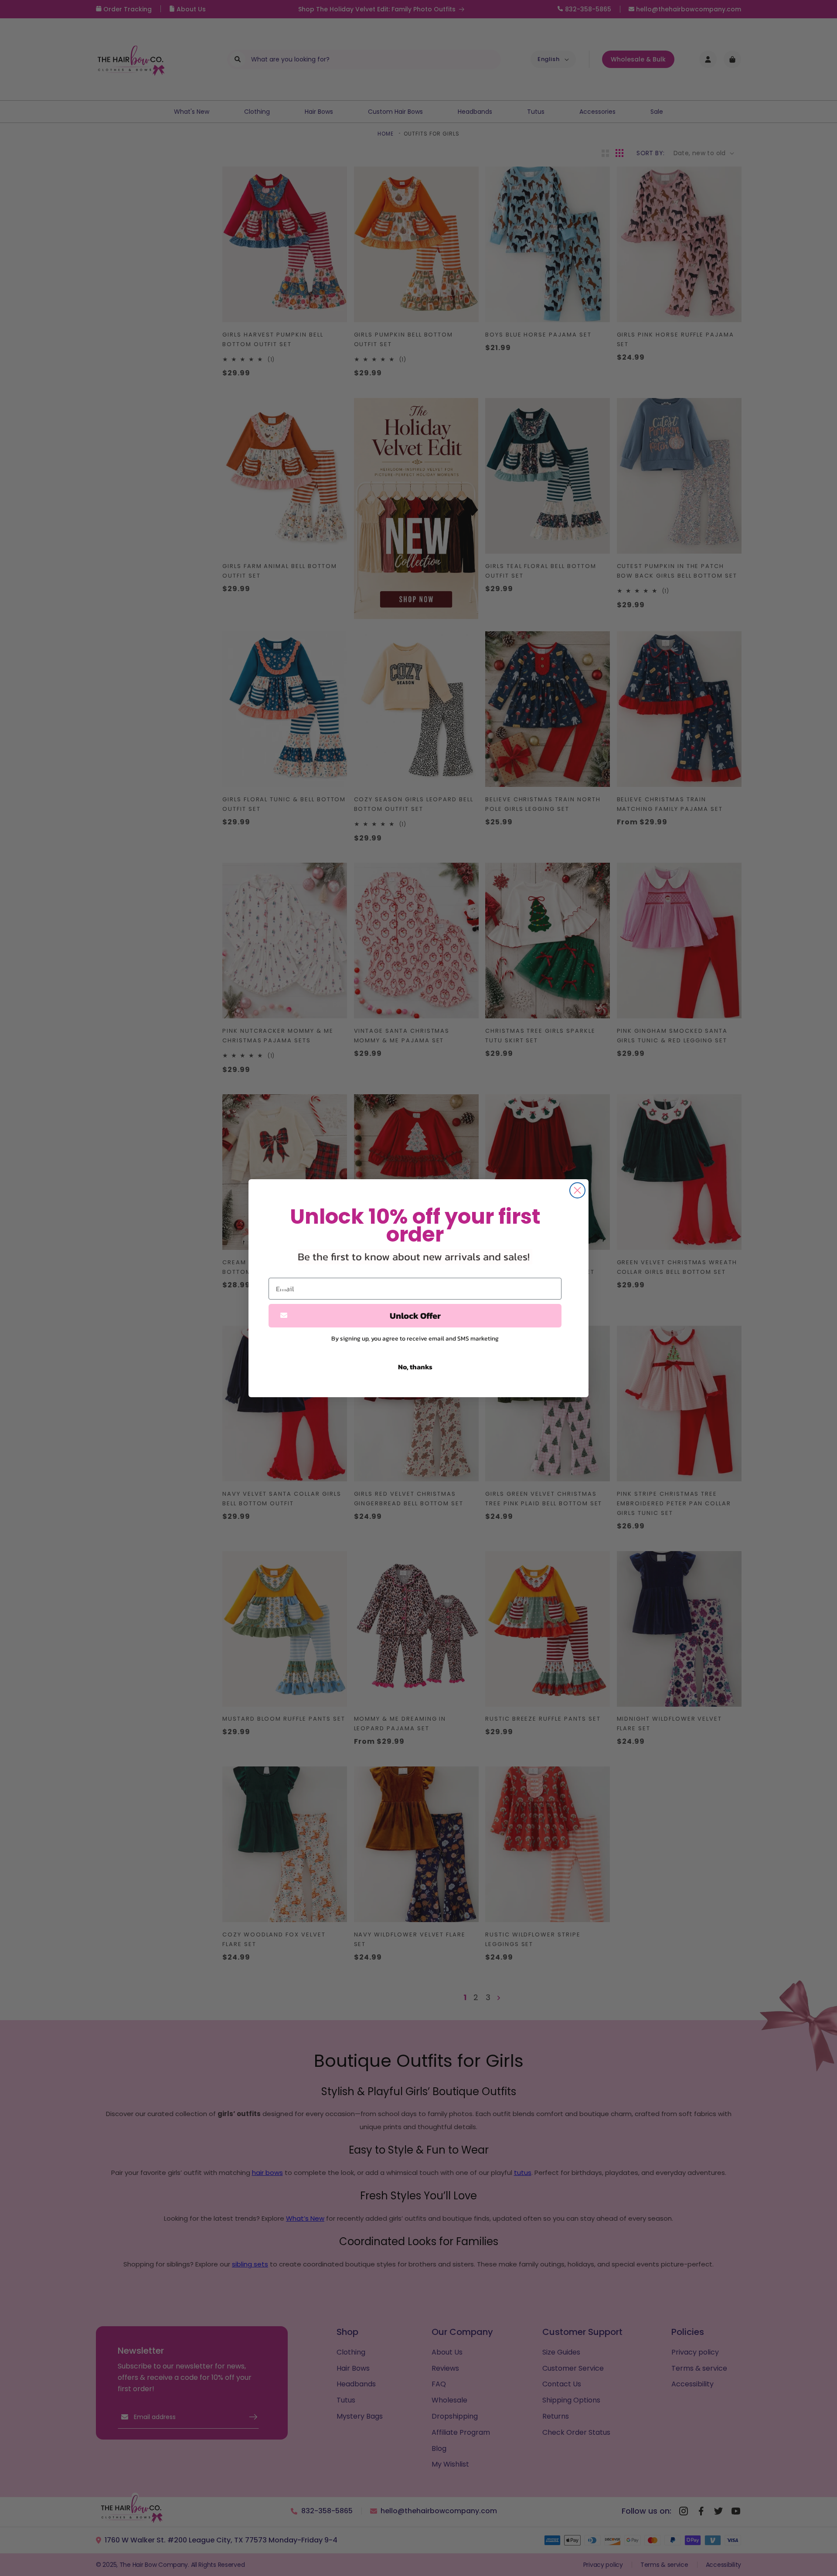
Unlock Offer (415, 1316)
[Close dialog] (577, 1190)
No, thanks (415, 1367)
